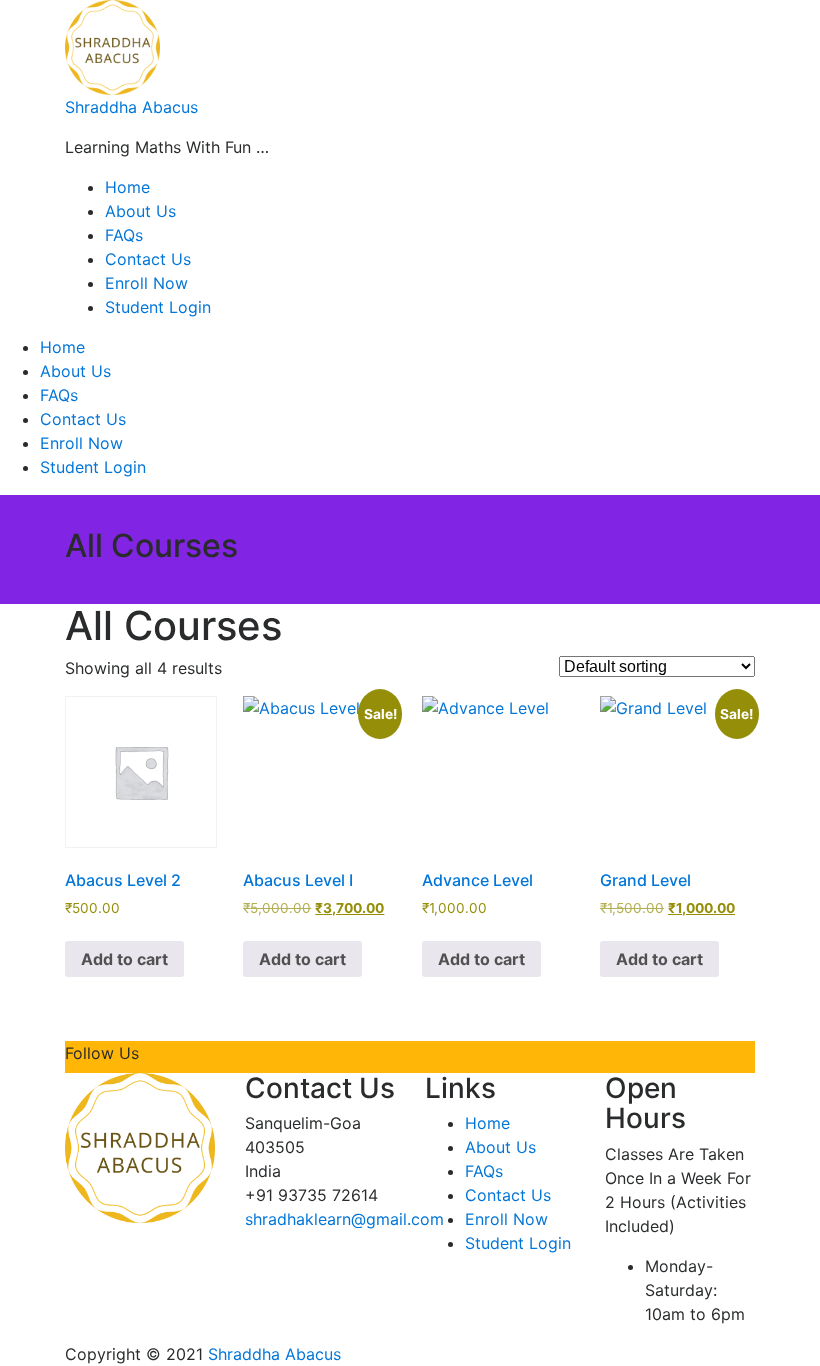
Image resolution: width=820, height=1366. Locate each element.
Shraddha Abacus (131, 107)
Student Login (158, 307)
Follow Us (102, 1053)
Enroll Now (146, 283)
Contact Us (148, 259)
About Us (140, 211)
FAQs (124, 235)
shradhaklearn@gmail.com (344, 1219)
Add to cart (124, 959)
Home (127, 187)
